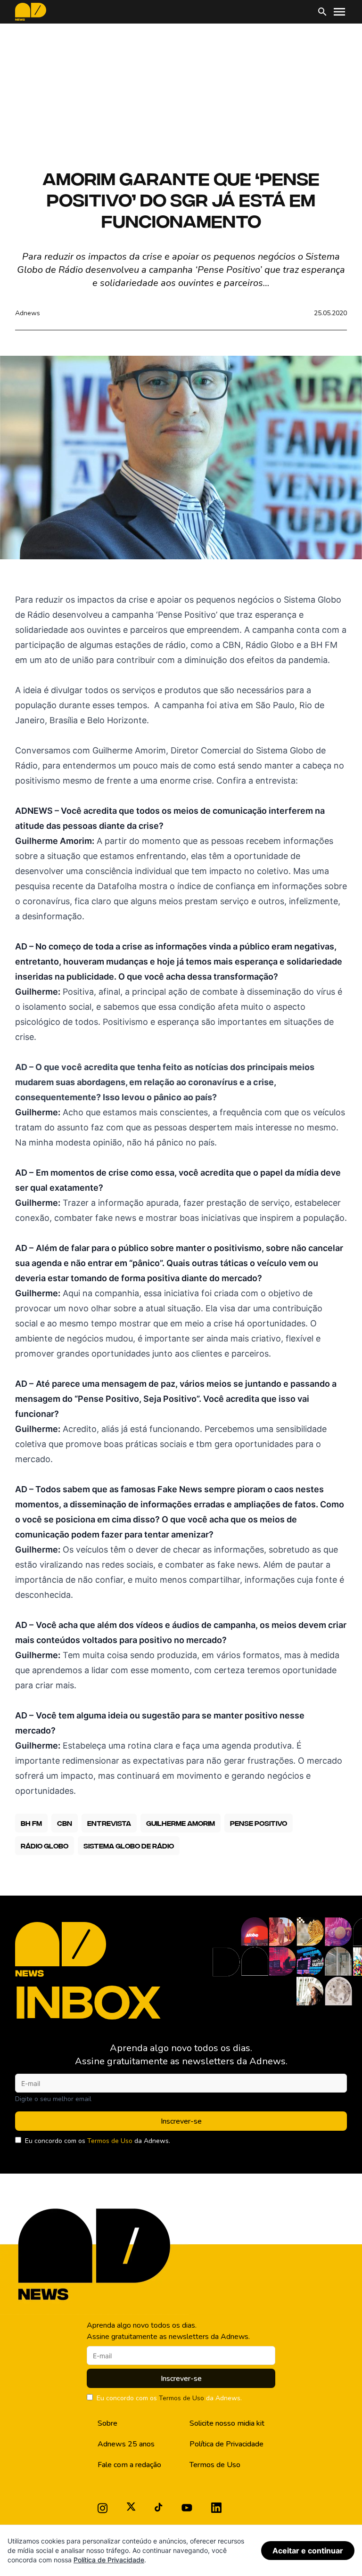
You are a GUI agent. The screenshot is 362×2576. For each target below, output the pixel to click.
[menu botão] (339, 12)
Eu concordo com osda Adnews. (98, 2141)
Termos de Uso (110, 2141)
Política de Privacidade (226, 2444)
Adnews (28, 313)
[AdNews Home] (31, 12)
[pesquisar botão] (322, 12)
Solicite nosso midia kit (227, 2423)
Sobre (107, 2423)
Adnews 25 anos (126, 2444)
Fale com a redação (129, 2465)
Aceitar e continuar (308, 2551)
